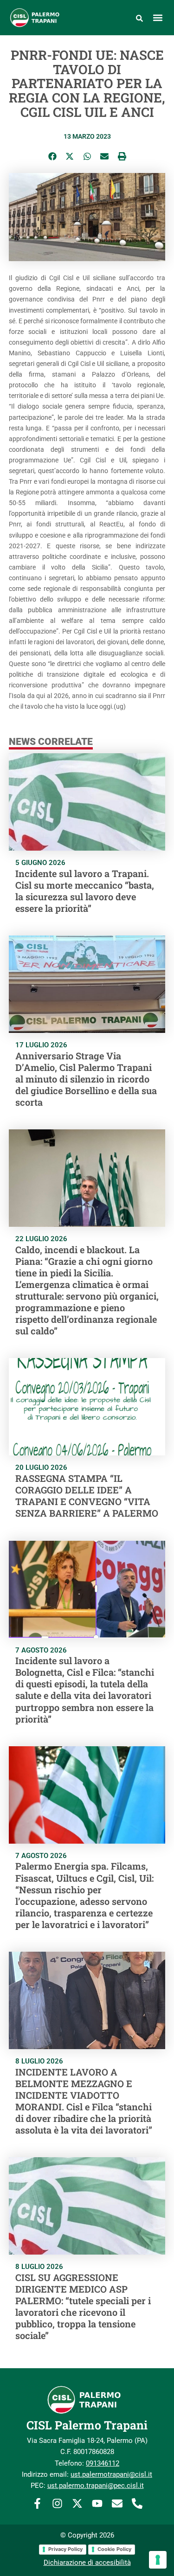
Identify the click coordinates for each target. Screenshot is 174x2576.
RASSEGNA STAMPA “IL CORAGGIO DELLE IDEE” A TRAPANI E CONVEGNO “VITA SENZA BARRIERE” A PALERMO (87, 1496)
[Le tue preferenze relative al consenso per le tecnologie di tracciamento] (158, 2560)
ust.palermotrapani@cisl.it (111, 2474)
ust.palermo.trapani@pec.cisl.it (96, 2486)
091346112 (103, 2463)
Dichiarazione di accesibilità (87, 2563)
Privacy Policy (65, 2549)
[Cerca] (139, 18)
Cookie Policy (114, 2549)
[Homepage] (40, 18)
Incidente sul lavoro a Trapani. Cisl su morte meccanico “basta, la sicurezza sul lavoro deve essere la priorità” (85, 891)
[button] (158, 17)
